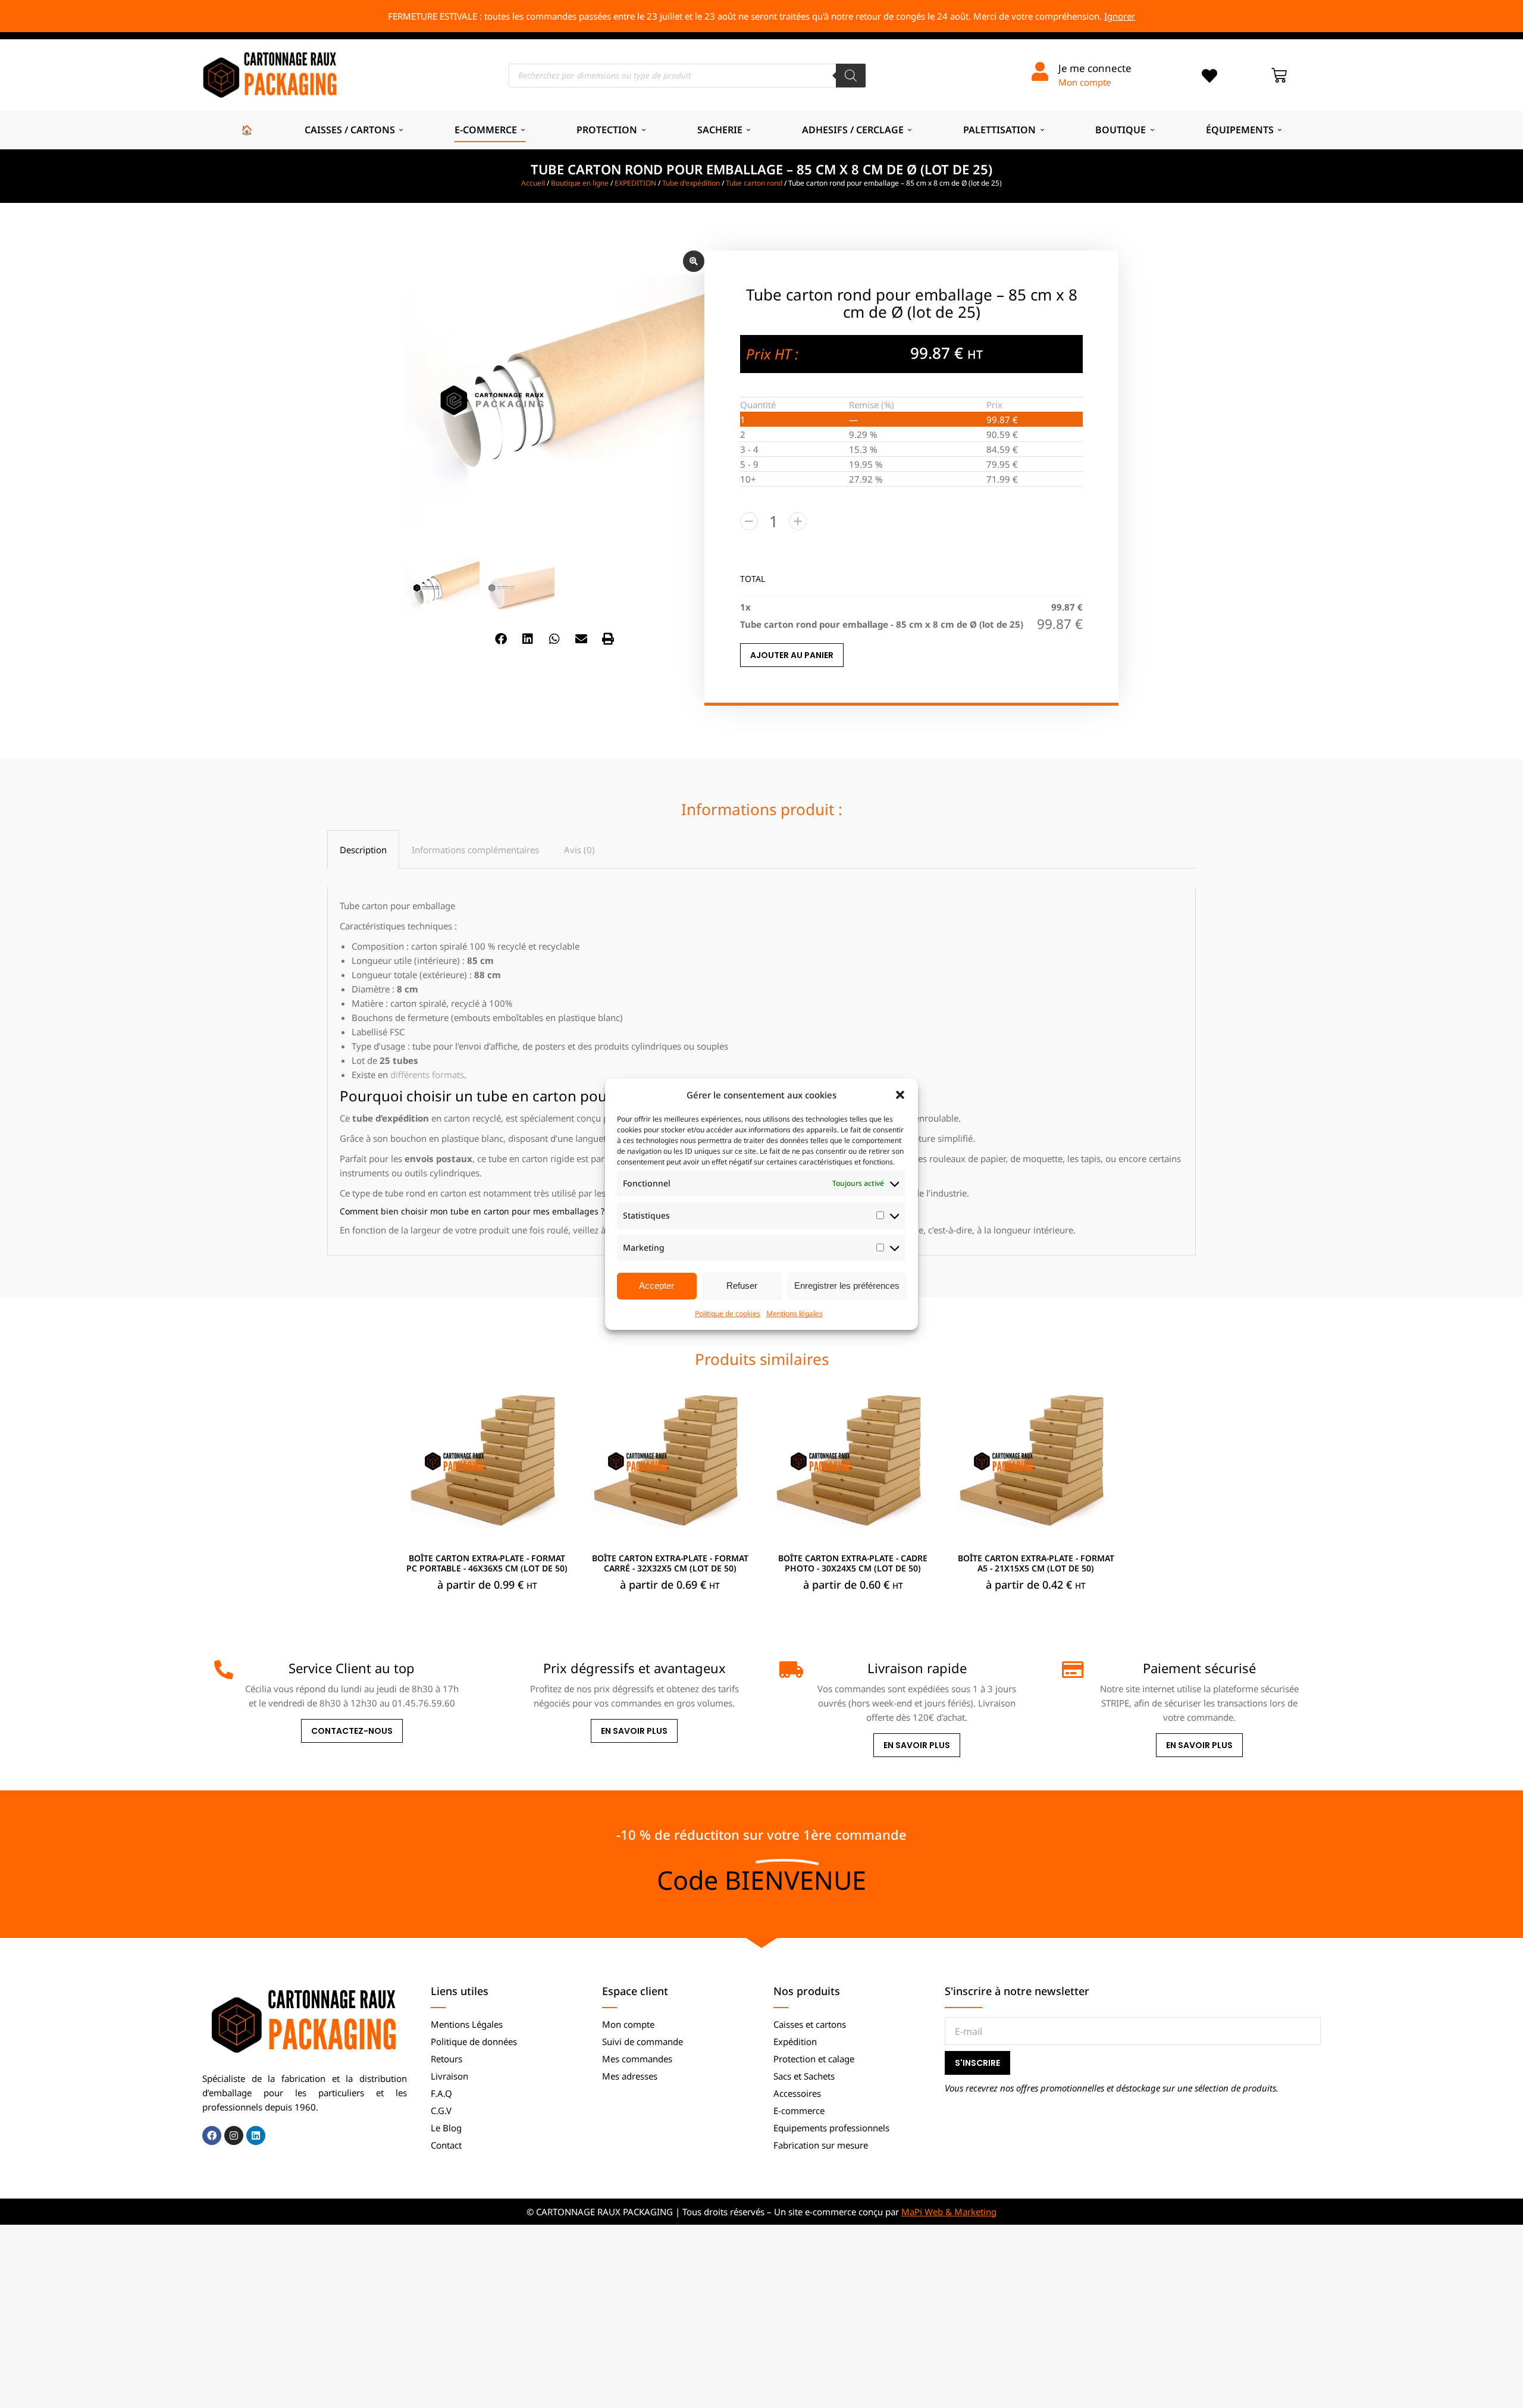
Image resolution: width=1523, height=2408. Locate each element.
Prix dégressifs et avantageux (634, 1668)
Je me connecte (1095, 68)
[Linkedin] (256, 2135)
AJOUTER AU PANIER (792, 655)
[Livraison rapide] (789, 1670)
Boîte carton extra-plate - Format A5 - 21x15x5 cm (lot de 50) (1036, 1563)
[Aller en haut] (1505, 2390)
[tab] (363, 849)
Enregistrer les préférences (847, 1286)
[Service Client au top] (224, 1670)
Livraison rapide (917, 1668)
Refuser (742, 1286)
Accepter (656, 1286)
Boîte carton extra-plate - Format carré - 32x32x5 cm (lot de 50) (670, 1563)
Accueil (533, 183)
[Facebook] (212, 2135)
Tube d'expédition (691, 183)
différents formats (427, 1075)
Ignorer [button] (1120, 16)
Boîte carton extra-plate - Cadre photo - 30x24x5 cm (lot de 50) (853, 1563)
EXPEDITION (635, 183)
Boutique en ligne (580, 183)
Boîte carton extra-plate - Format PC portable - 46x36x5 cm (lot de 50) (487, 1563)
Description (363, 850)
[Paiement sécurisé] (1071, 1670)
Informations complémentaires (475, 850)
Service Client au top (352, 1668)
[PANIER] (1279, 76)
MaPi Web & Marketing (949, 2212)
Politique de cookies (728, 1313)
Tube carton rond (754, 183)
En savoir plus (634, 1731)
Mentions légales (795, 1313)
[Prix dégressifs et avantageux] (506, 1670)
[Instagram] (234, 2135)
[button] (900, 1095)
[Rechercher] (851, 76)
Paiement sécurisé (1199, 1668)
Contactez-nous (352, 1731)
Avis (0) (579, 850)
